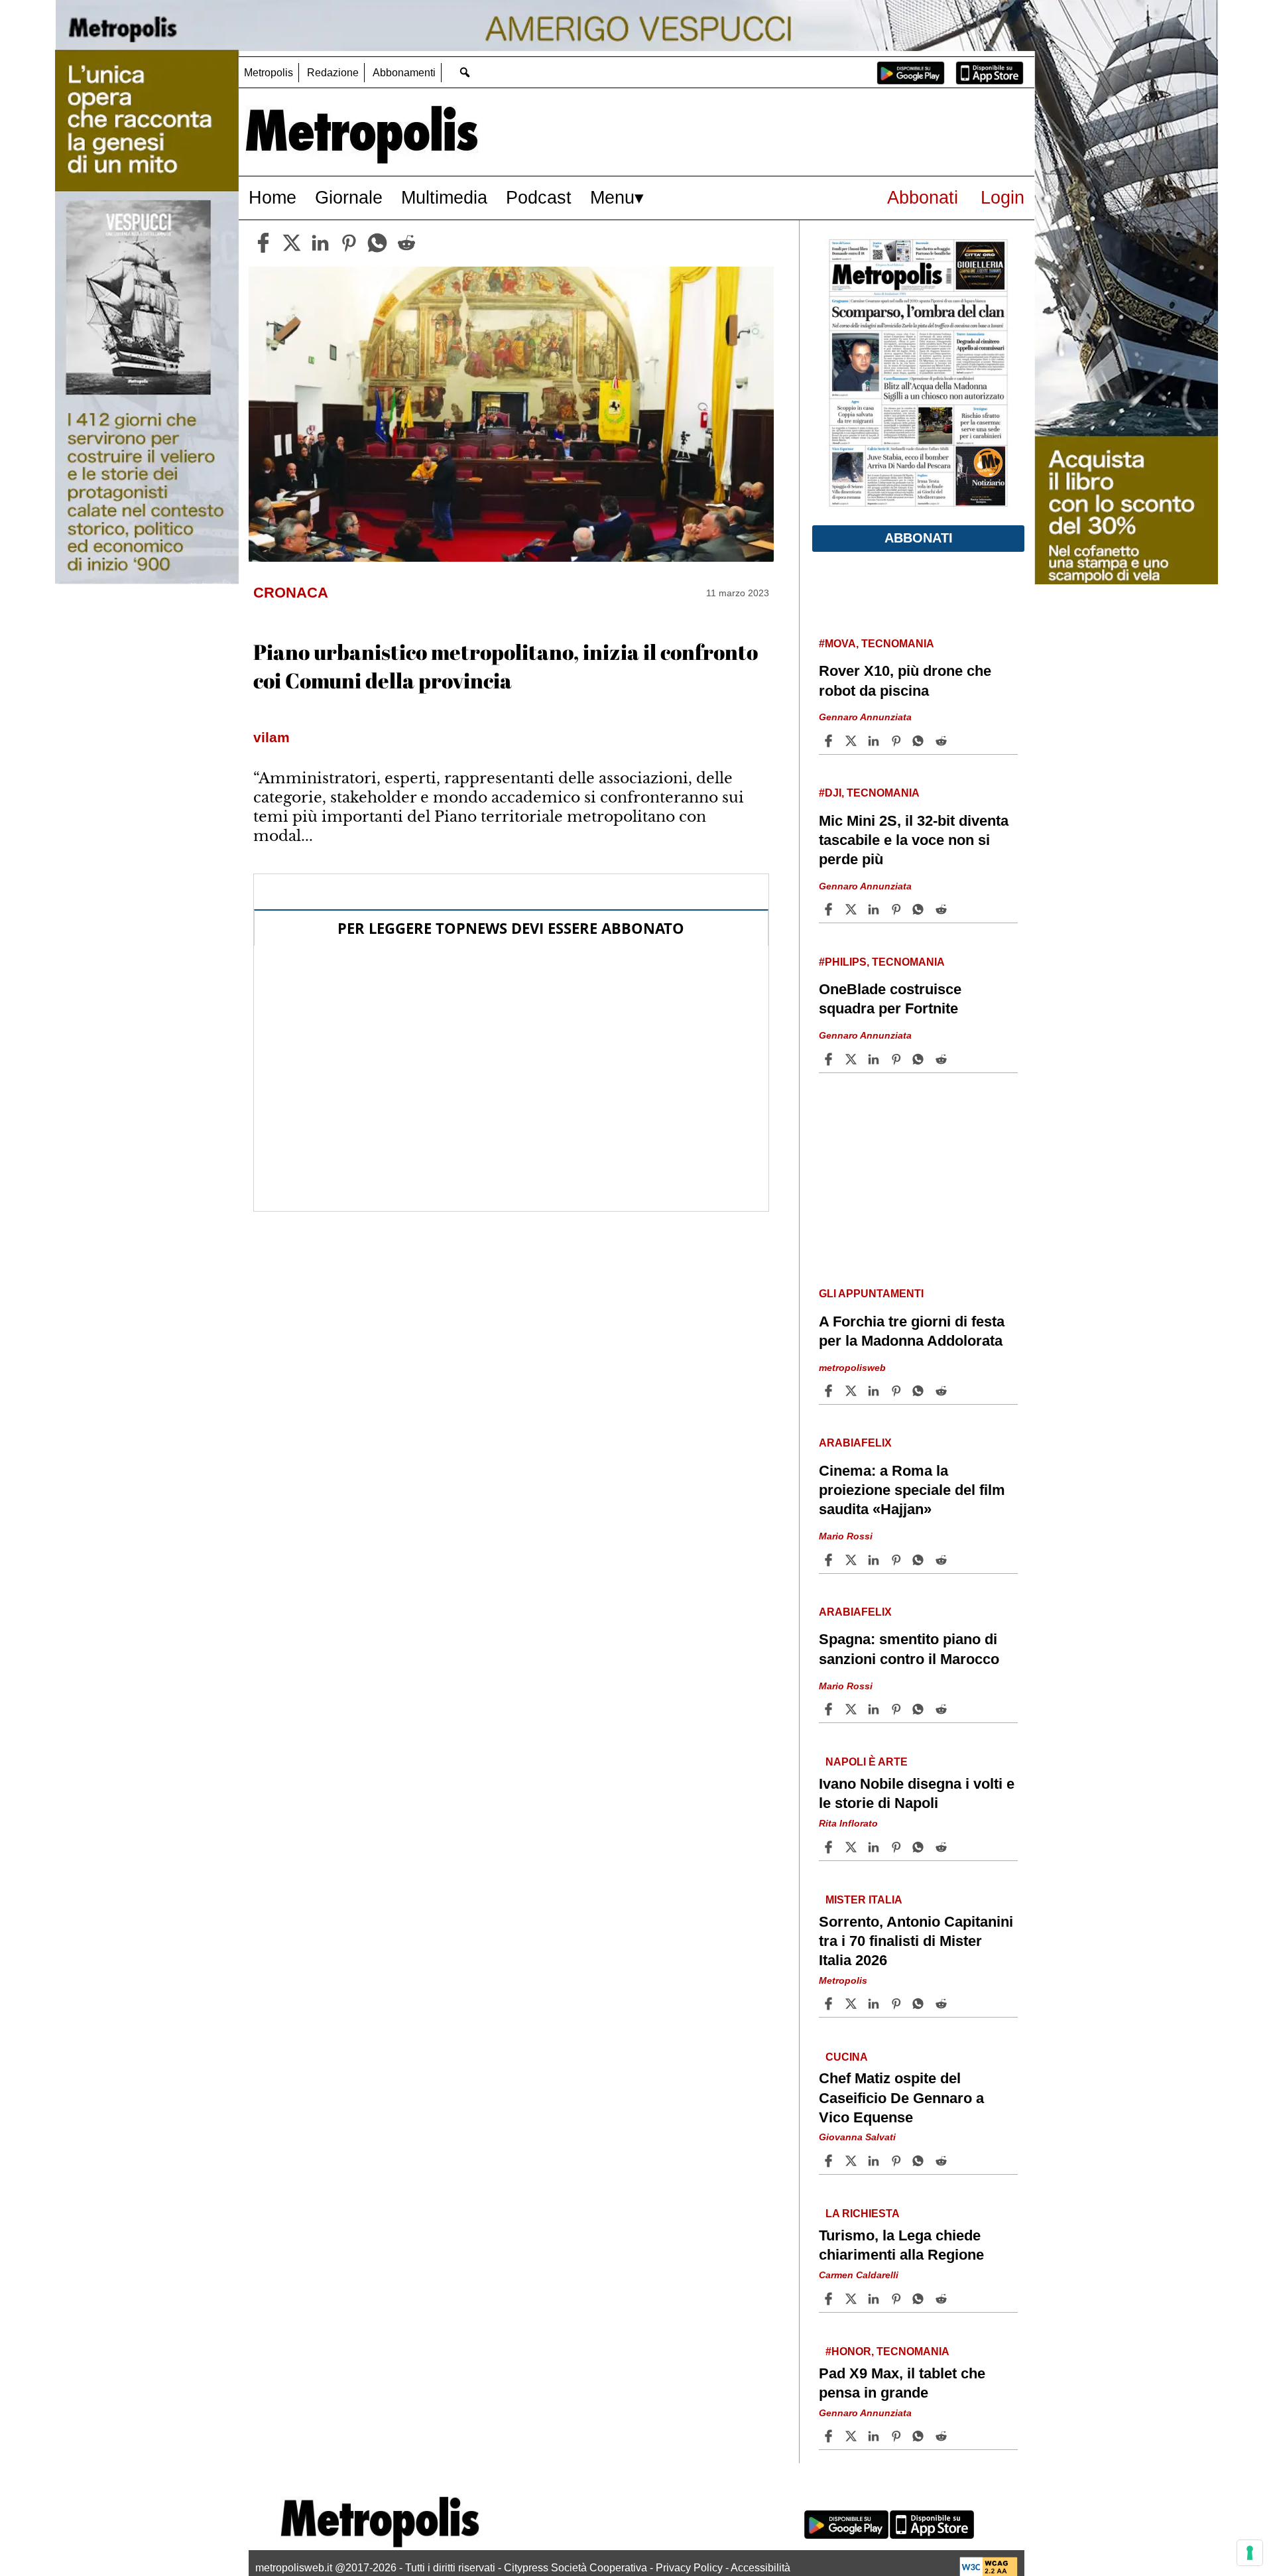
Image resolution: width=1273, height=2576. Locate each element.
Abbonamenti (404, 73)
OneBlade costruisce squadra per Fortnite (890, 999)
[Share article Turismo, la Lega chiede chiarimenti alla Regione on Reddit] (943, 2299)
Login (1002, 197)
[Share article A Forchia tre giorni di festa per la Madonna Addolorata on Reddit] (943, 1391)
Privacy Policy (689, 2568)
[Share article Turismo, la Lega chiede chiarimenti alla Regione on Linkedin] (875, 2299)
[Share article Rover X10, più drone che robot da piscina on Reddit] (943, 741)
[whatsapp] (377, 243)
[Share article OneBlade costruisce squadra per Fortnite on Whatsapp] (920, 1059)
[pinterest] (349, 243)
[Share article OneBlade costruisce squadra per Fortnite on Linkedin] (875, 1059)
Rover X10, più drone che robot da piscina (905, 680)
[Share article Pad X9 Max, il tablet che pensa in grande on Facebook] (830, 2436)
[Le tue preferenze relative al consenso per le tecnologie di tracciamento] (1250, 2553)
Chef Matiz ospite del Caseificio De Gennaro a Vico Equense (901, 2097)
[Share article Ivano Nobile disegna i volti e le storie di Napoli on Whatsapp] (920, 1847)
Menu (612, 197)
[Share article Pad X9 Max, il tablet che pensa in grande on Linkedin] (875, 2436)
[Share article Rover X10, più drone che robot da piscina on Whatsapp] (920, 741)
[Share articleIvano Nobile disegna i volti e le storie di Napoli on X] (853, 1847)
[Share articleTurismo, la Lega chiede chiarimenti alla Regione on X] (853, 2299)
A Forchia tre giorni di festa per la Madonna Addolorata (912, 1331)
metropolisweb (852, 1368)
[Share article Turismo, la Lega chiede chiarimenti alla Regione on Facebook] (830, 2299)
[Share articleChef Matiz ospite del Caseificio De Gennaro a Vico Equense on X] (853, 2161)
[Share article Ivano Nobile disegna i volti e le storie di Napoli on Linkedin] (875, 1847)
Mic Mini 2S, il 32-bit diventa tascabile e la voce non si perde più (914, 840)
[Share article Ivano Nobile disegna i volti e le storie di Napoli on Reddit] (943, 1847)
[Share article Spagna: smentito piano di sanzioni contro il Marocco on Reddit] (943, 1709)
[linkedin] (320, 243)
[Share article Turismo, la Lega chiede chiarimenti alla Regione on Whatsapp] (920, 2299)
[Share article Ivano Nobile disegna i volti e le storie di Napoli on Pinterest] (898, 1847)
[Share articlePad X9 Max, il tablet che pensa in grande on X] (853, 2436)
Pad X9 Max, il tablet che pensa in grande (902, 2383)
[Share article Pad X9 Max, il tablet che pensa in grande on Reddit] (943, 2436)
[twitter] (292, 243)
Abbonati (923, 197)
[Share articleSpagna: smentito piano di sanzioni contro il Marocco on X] (853, 1709)
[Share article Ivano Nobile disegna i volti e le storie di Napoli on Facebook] (830, 1847)
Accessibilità (760, 2568)
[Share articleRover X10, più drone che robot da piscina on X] (853, 741)
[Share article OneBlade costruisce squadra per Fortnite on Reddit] (943, 1059)
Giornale (349, 197)
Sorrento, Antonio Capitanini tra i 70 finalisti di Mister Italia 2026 (916, 1941)
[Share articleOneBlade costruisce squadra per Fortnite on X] (853, 1059)
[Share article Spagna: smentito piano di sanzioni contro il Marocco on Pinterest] (898, 1709)
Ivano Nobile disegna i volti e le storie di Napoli (917, 1793)
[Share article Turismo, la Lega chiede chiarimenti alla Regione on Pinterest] (898, 2299)
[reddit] (406, 243)
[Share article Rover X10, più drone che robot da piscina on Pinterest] (898, 741)
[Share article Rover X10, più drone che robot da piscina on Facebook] (830, 741)
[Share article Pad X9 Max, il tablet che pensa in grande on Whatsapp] (920, 2436)
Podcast (539, 197)
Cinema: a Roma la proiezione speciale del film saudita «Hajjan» (912, 1490)
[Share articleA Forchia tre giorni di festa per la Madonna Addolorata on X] (853, 1391)
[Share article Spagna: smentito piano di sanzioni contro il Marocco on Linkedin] (875, 1709)
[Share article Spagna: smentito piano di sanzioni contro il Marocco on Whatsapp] (920, 1709)
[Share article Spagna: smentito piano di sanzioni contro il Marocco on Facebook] (830, 1709)
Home (273, 197)
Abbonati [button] (919, 538)
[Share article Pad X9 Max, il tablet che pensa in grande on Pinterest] (898, 2436)
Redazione (333, 73)
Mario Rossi (846, 1536)
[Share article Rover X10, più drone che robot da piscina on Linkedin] (875, 741)
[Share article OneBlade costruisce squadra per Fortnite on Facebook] (830, 1059)
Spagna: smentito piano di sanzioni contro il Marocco (909, 1649)
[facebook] (263, 243)
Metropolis (269, 73)
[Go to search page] (464, 72)
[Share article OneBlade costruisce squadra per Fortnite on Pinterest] (898, 1059)
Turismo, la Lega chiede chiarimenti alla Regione (901, 2245)
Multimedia (444, 197)
